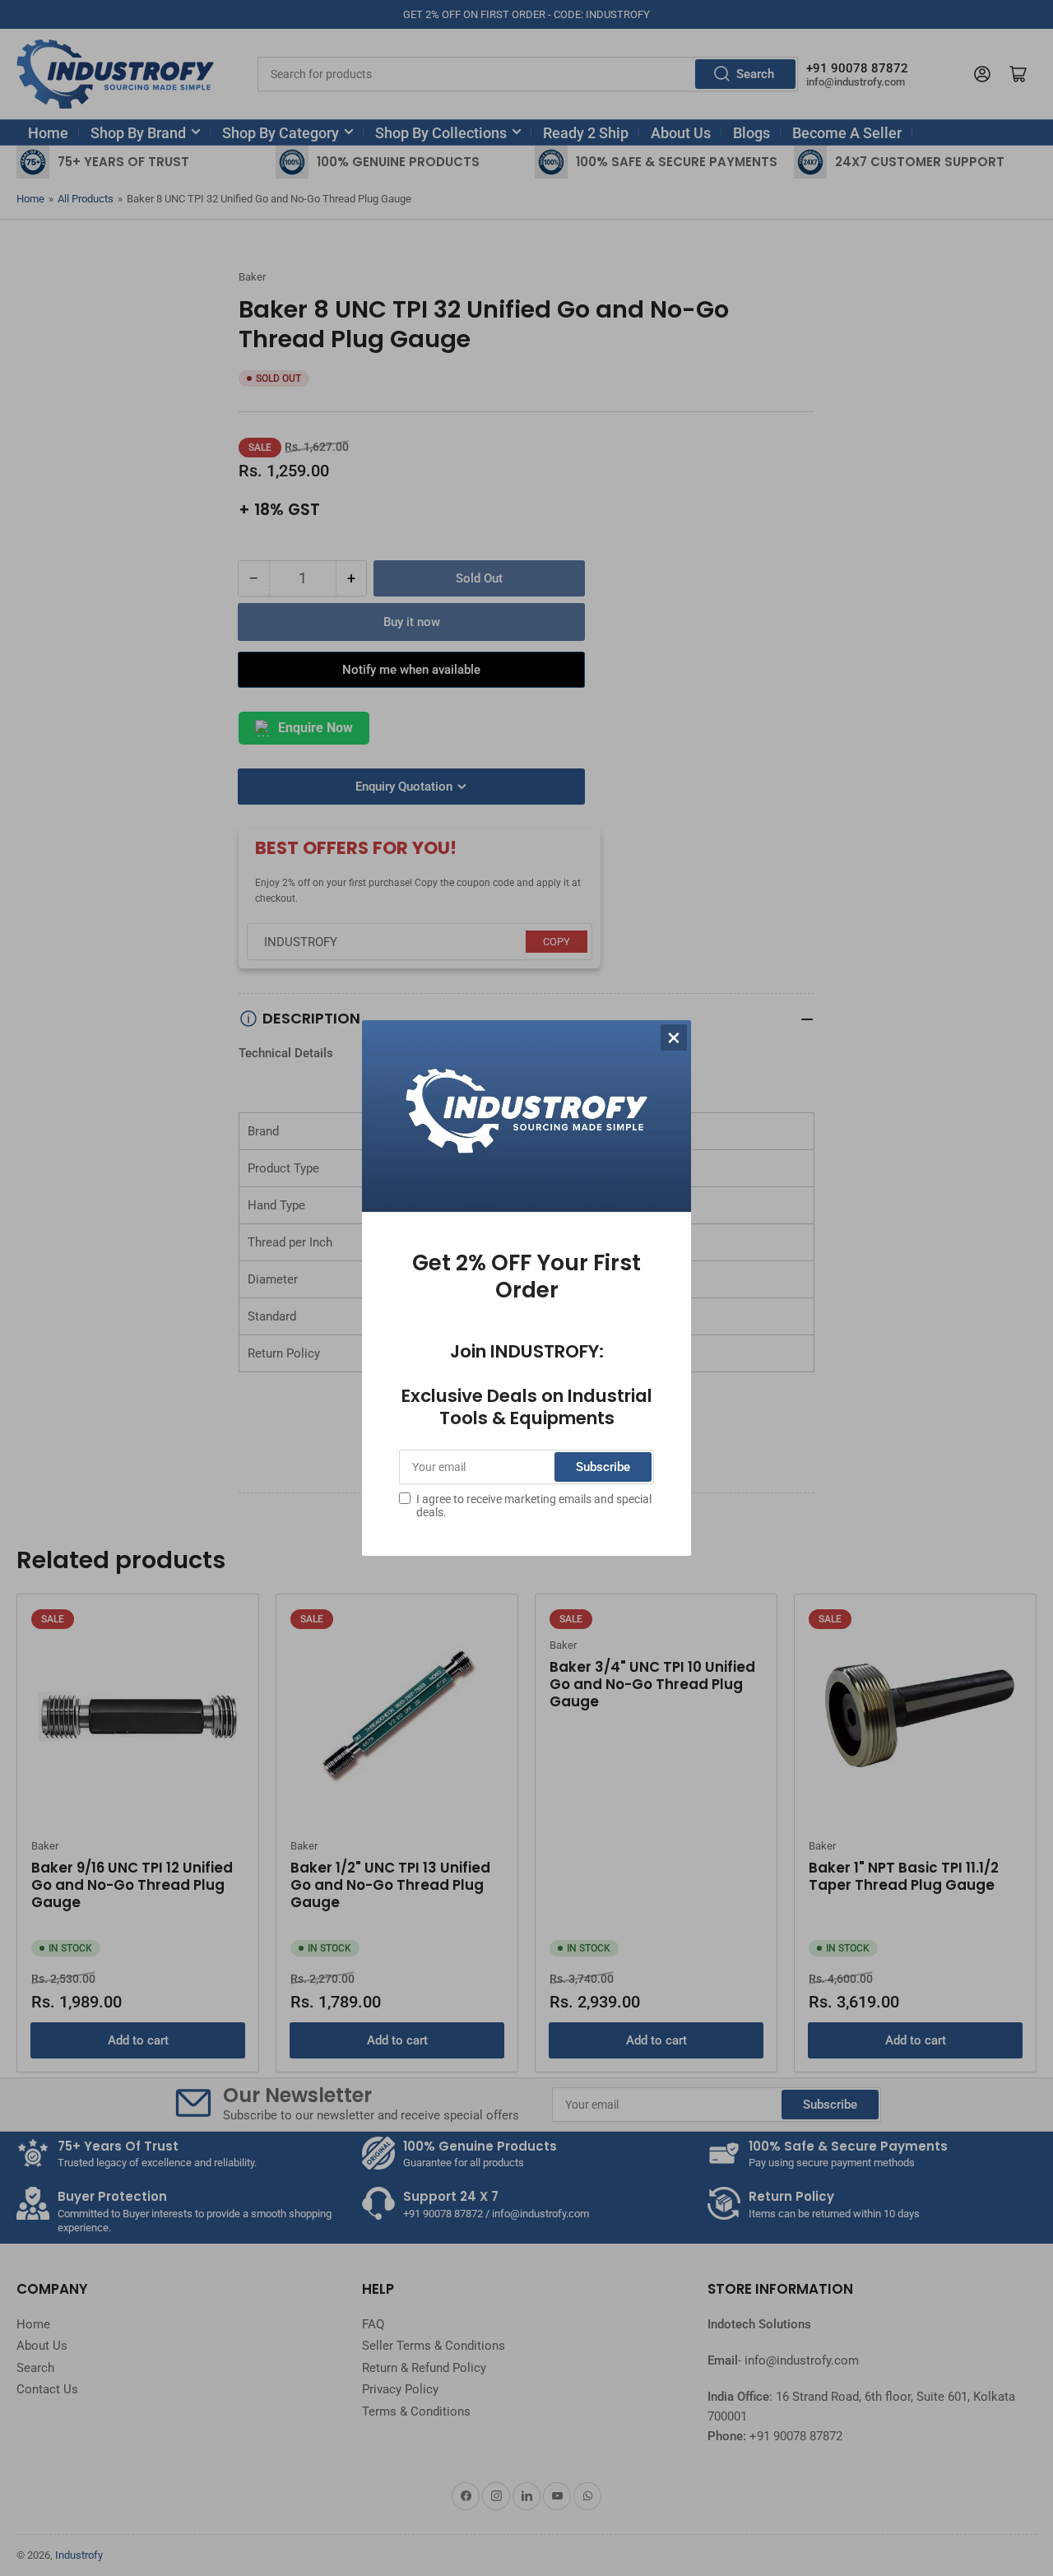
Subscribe (603, 1467)
